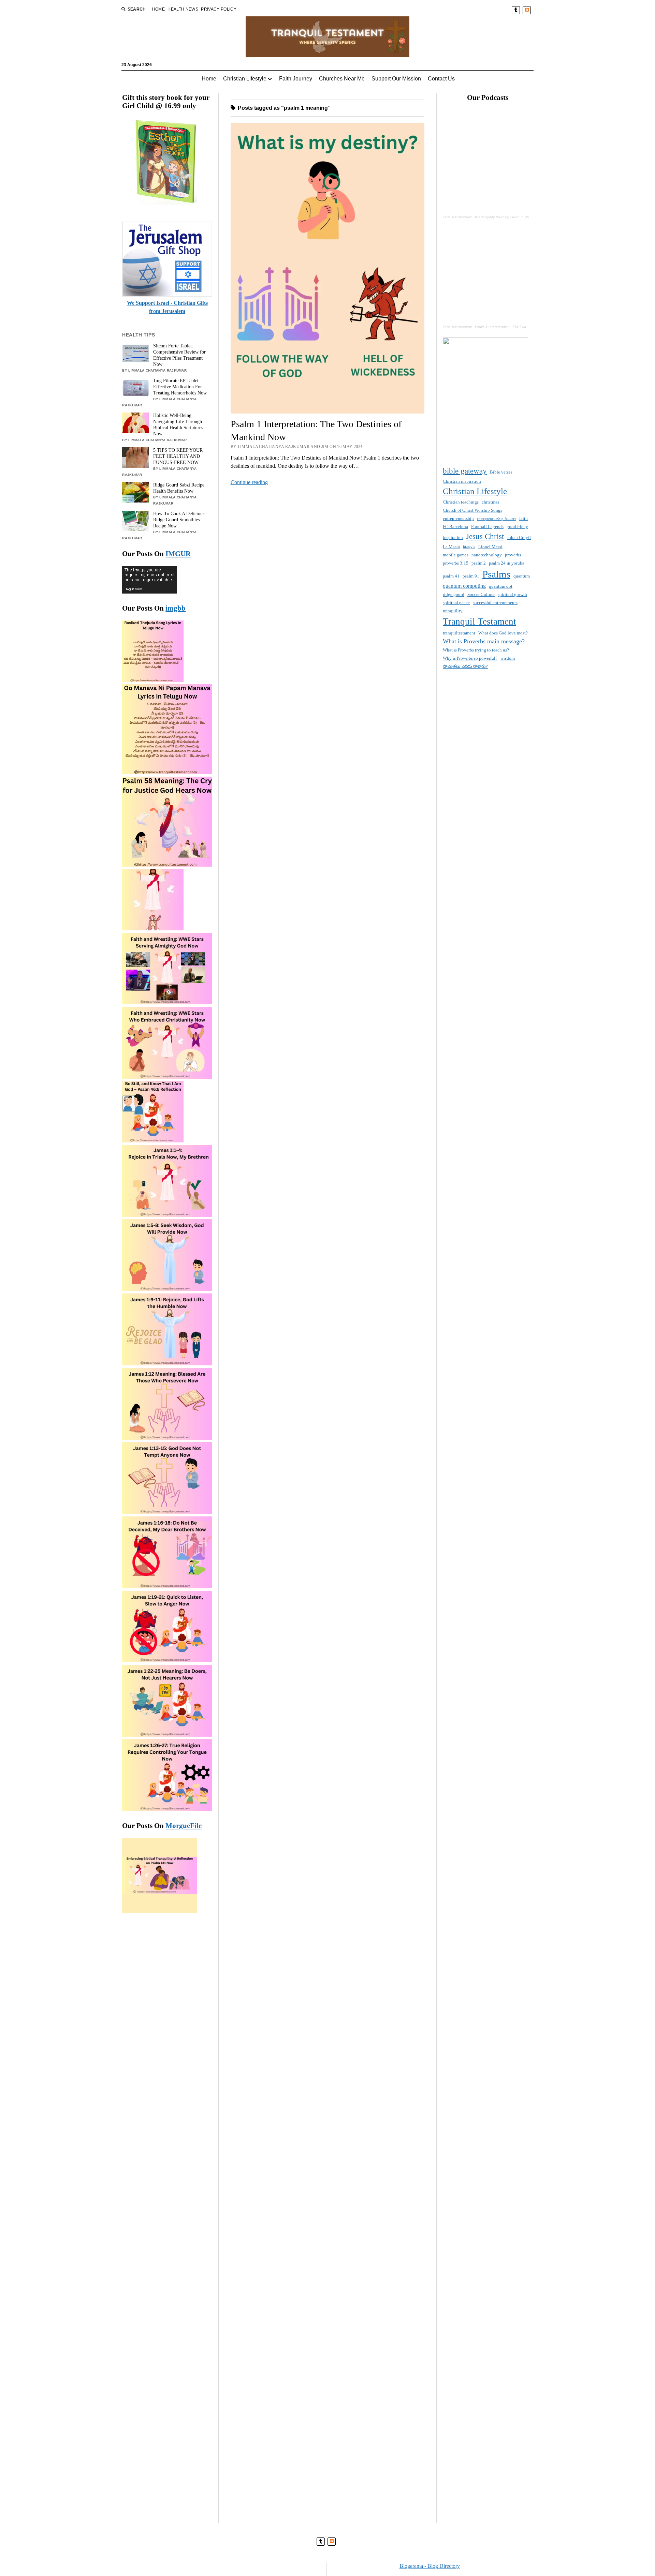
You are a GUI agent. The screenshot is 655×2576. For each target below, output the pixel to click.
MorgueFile (184, 1826)
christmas (490, 502)
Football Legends (487, 527)
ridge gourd (454, 594)
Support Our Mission (396, 79)
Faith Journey (296, 79)
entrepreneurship (458, 518)
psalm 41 (451, 576)
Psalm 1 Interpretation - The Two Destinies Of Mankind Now (522, 327)
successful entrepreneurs (495, 603)
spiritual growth (512, 594)
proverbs (513, 555)
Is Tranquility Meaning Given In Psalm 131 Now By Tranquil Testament (530, 217)
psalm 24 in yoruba (507, 563)
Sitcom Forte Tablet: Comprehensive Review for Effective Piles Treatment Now (179, 355)
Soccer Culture (481, 594)
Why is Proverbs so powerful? (470, 658)
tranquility (453, 611)
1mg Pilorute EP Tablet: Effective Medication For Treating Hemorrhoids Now (180, 387)
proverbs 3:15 (456, 563)
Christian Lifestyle (245, 79)
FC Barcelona (455, 527)
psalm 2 (479, 563)
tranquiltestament (459, 633)
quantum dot (501, 586)
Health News (183, 9)
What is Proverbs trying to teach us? (476, 650)
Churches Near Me (342, 79)
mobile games (456, 555)
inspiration (453, 537)
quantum (522, 576)
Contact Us (441, 79)
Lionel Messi (490, 547)
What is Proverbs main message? (484, 641)
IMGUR (178, 554)
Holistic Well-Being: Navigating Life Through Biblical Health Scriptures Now (178, 425)
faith (523, 518)
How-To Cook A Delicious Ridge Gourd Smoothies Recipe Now (179, 520)
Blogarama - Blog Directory (430, 2566)
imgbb (176, 608)
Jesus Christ (485, 536)
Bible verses (501, 472)
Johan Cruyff (519, 537)
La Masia (451, 547)
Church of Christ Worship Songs (472, 510)
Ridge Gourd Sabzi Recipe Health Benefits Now (179, 488)
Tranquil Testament (479, 621)
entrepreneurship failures (497, 519)
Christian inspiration (462, 481)
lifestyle (469, 547)
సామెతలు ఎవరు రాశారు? (465, 666)
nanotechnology (487, 555)
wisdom (508, 658)
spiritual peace (456, 603)
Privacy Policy (219, 9)
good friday (517, 527)
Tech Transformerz (457, 217)
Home (158, 9)
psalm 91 (471, 576)
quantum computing (464, 586)
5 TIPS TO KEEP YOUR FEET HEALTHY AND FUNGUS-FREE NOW (178, 456)
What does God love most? (503, 633)
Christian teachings (461, 502)
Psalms (496, 574)
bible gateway (465, 471)
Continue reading (249, 482)
